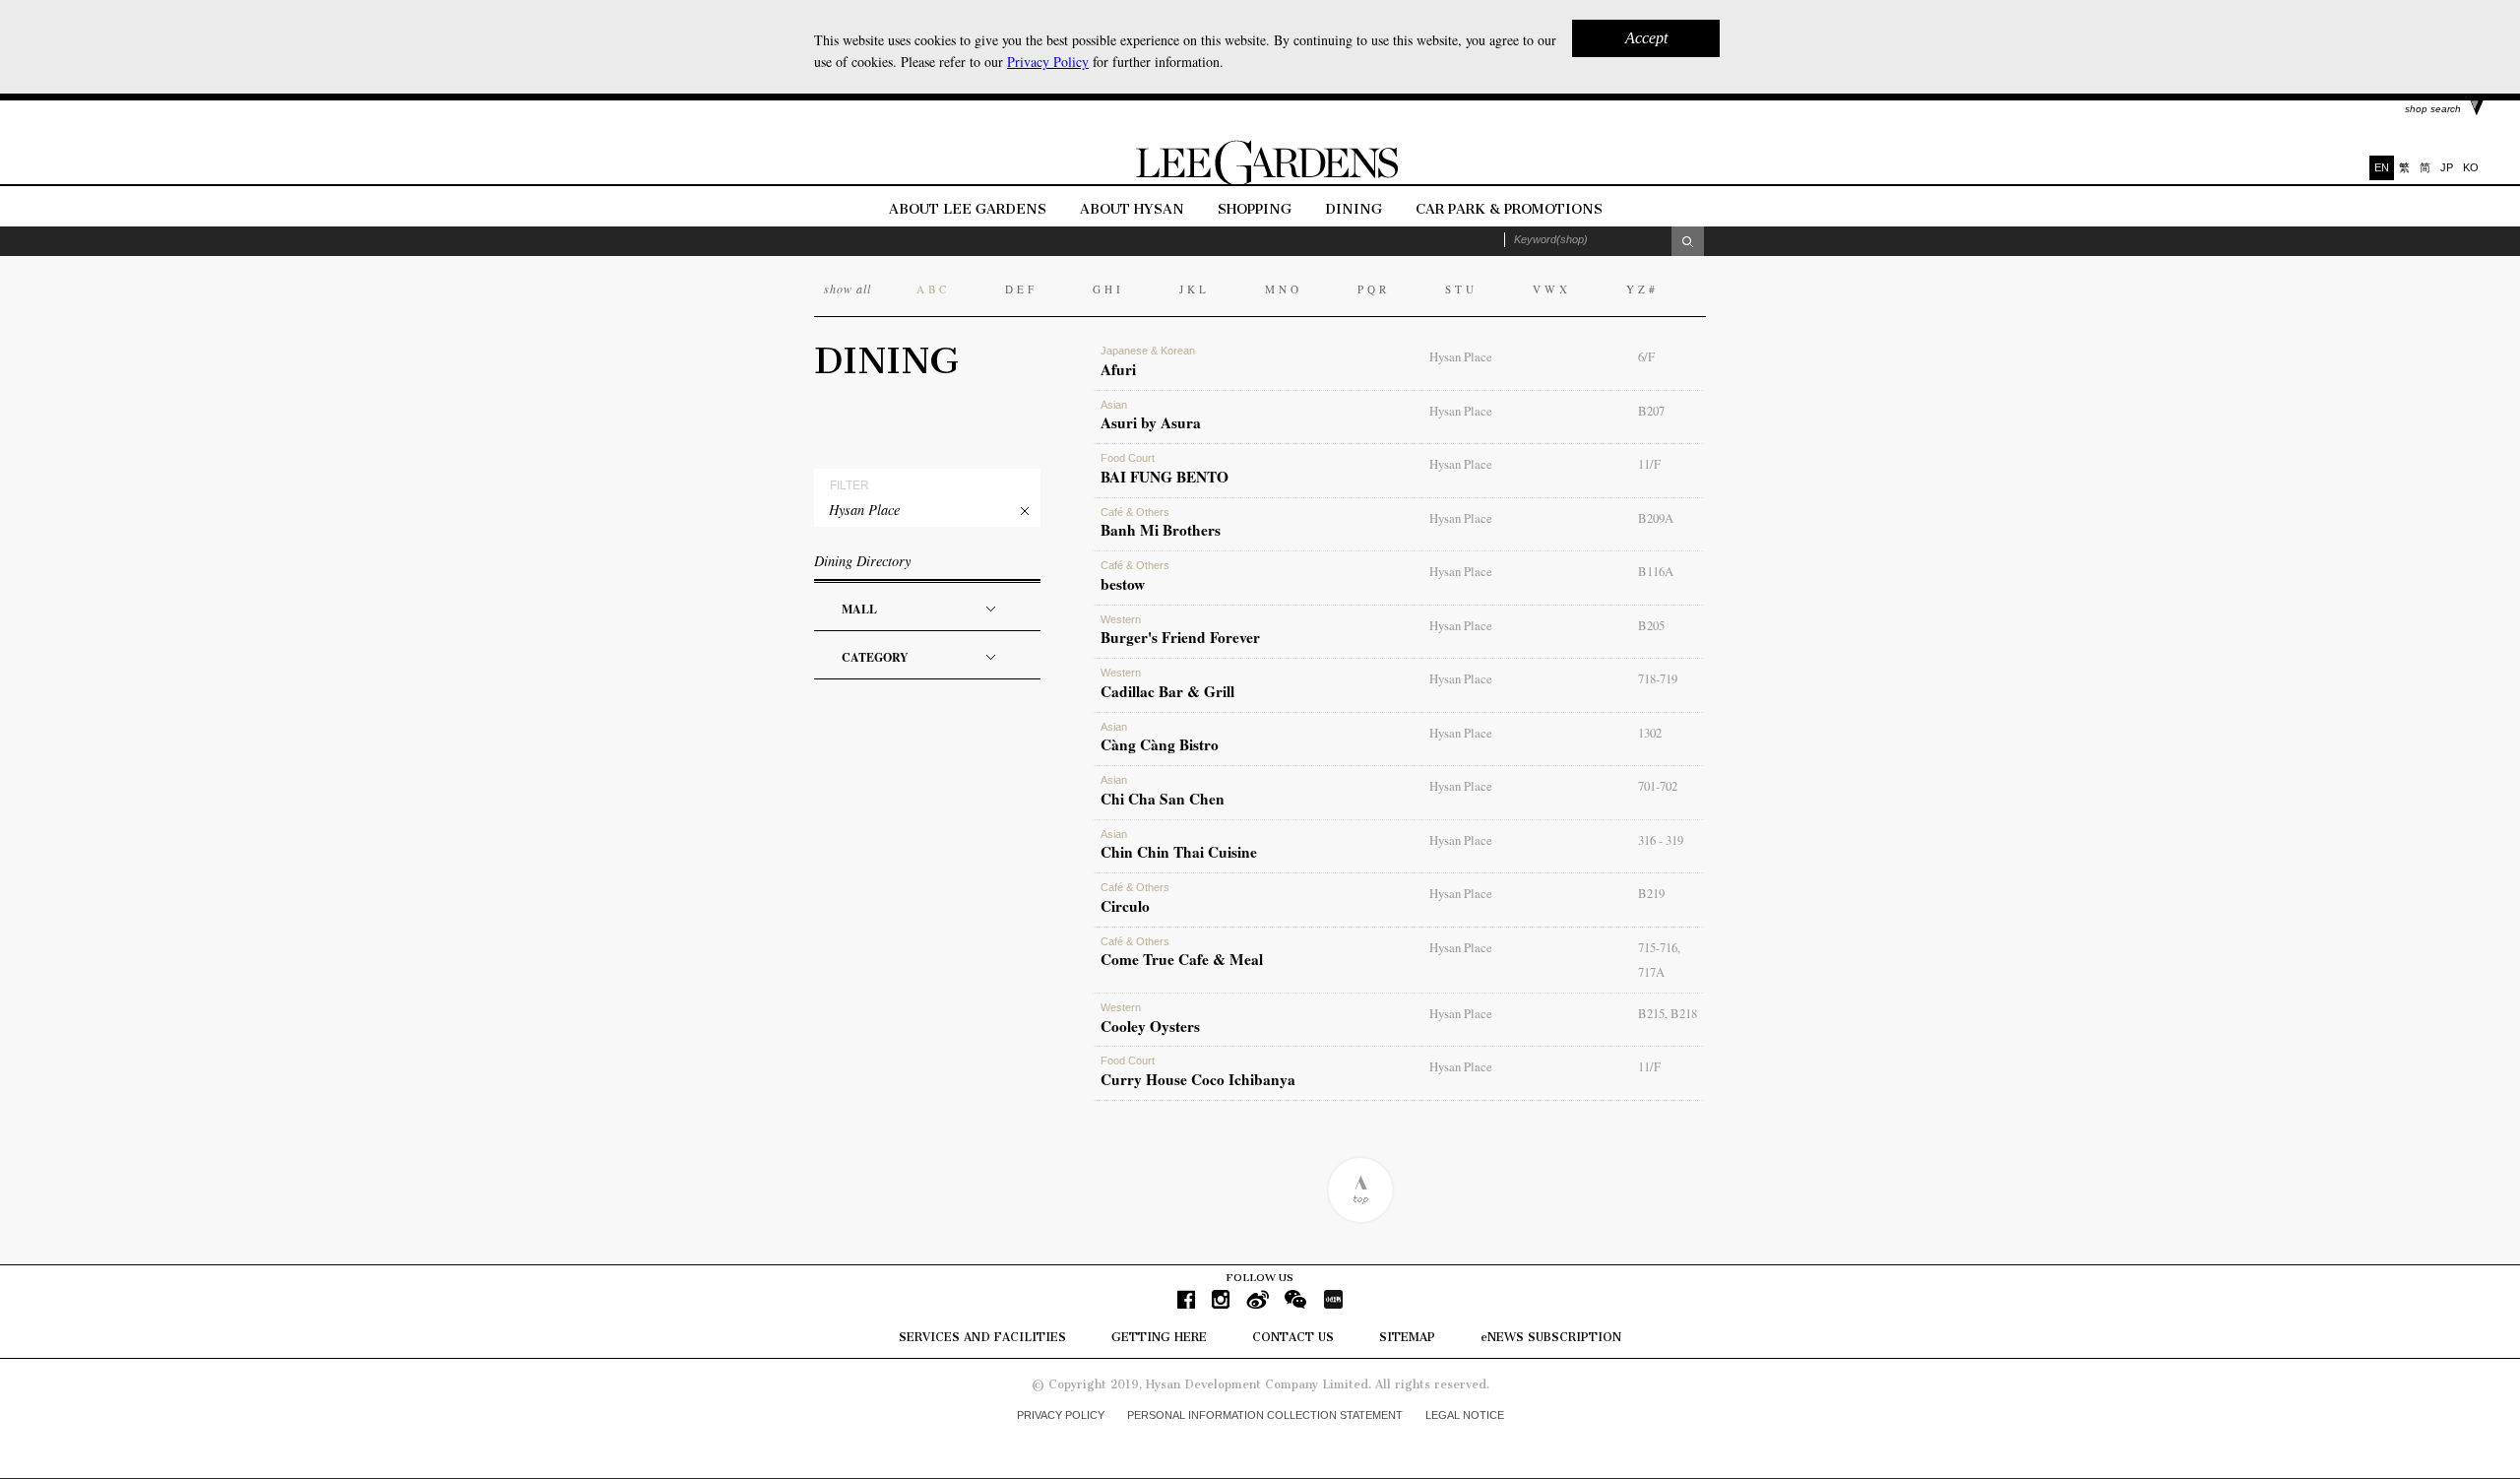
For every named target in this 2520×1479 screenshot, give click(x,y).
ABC (933, 289)
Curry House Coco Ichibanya (1198, 1072)
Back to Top (1360, 1190)
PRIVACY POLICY (1061, 1415)
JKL (1195, 289)
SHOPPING (1255, 209)
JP (2447, 167)
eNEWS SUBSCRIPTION (1551, 1337)
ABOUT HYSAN (1134, 209)
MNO (1284, 289)
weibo (1258, 1299)
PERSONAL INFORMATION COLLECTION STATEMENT (1265, 1415)
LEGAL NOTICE (1465, 1415)
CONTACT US (1293, 1337)
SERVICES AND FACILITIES (982, 1337)
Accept (1646, 38)
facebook (1186, 1299)
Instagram (1221, 1299)
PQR (1374, 289)
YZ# (1642, 289)
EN (2382, 167)
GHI (1108, 289)
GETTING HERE (1159, 1337)
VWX (1552, 289)
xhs (1333, 1299)
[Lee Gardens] (1260, 181)
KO (2471, 167)
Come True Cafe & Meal (1182, 953)
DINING (1354, 209)
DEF (1021, 289)
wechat (1296, 1299)
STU (1461, 289)
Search (1688, 241)
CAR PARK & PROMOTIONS (1509, 209)
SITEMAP (1407, 1337)
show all (848, 289)
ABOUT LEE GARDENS (968, 209)
